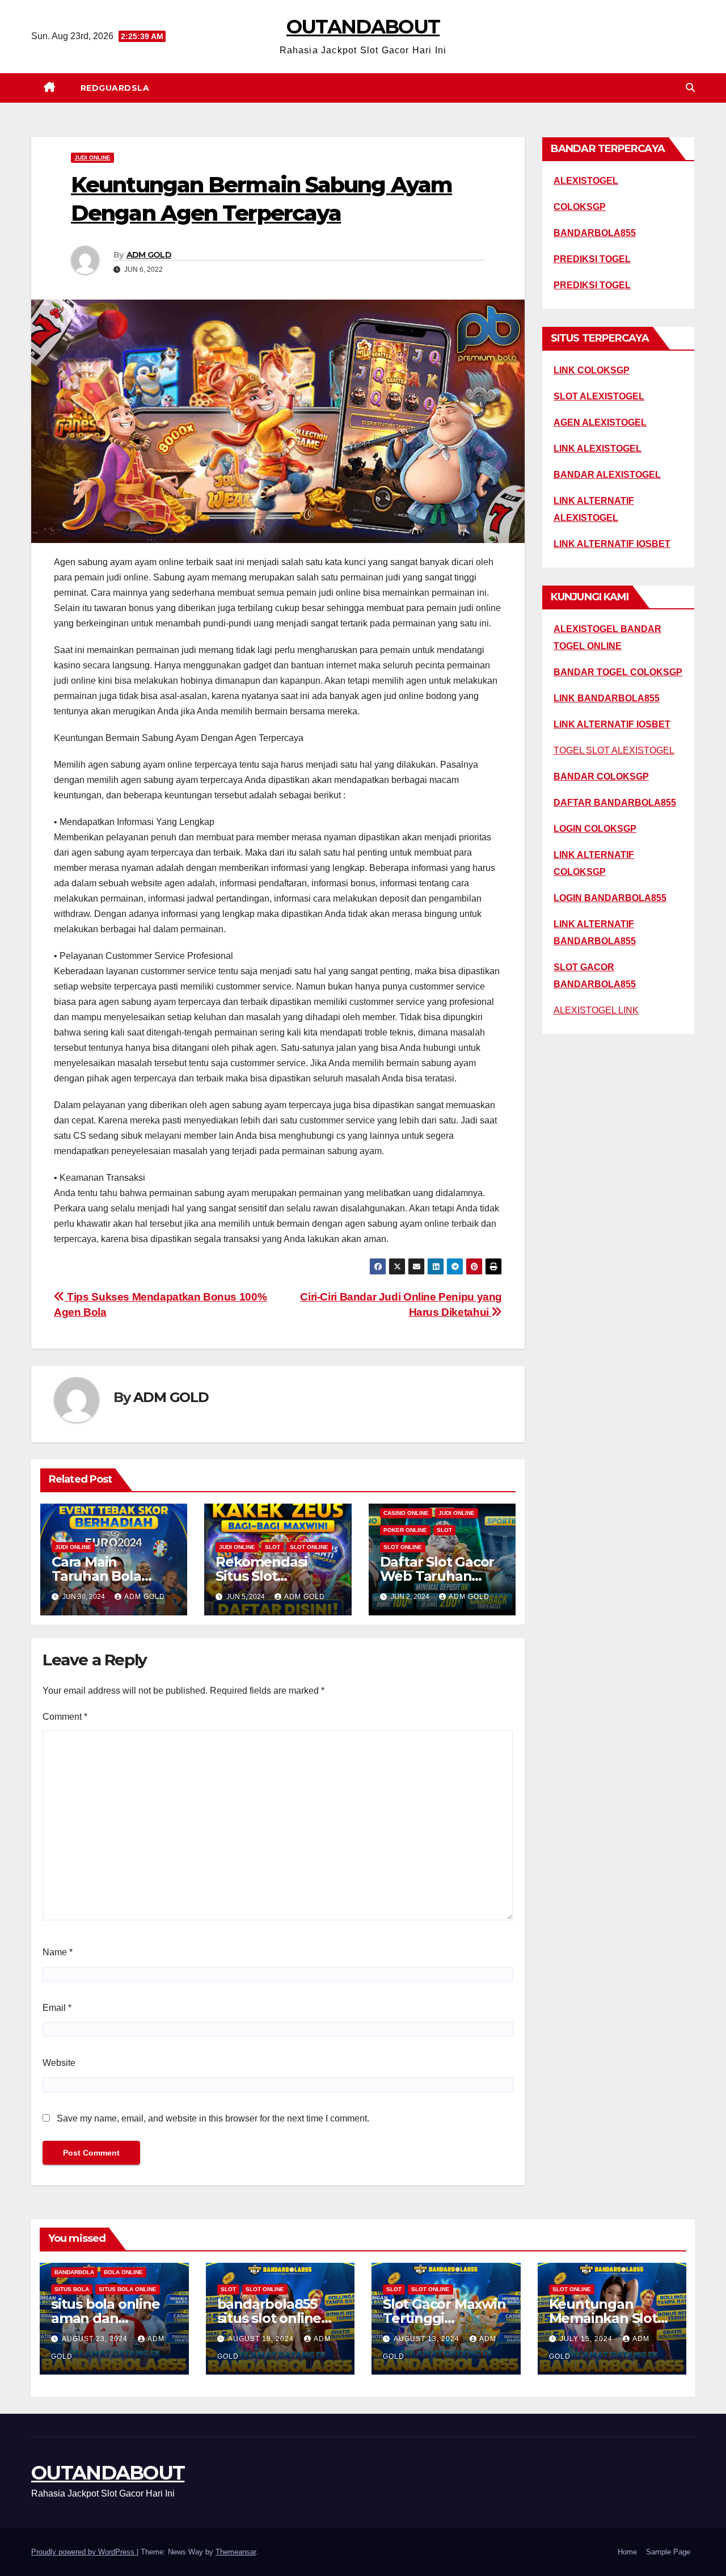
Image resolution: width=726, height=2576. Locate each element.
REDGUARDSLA (115, 88)
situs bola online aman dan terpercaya (105, 2318)
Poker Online (405, 1530)
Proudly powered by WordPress (84, 2552)
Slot (273, 1547)
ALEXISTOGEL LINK (596, 1010)
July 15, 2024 (587, 2339)
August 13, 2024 (428, 2339)
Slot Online (309, 1547)
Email (57, 2008)
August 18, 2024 (262, 2339)
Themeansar (236, 2552)
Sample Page (668, 2552)
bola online (123, 2272)
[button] (690, 88)
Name (58, 1952)
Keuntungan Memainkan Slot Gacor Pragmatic (605, 2318)
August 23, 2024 (96, 2339)
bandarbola (74, 2272)
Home (627, 2552)
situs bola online (128, 2289)
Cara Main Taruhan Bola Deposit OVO (96, 1576)
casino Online (406, 1513)
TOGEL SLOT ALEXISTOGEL (614, 750)
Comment (65, 1717)
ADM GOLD (149, 255)
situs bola (72, 2289)
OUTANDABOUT (363, 27)
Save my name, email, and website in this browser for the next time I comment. (213, 2118)
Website (59, 2063)
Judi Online (92, 157)
